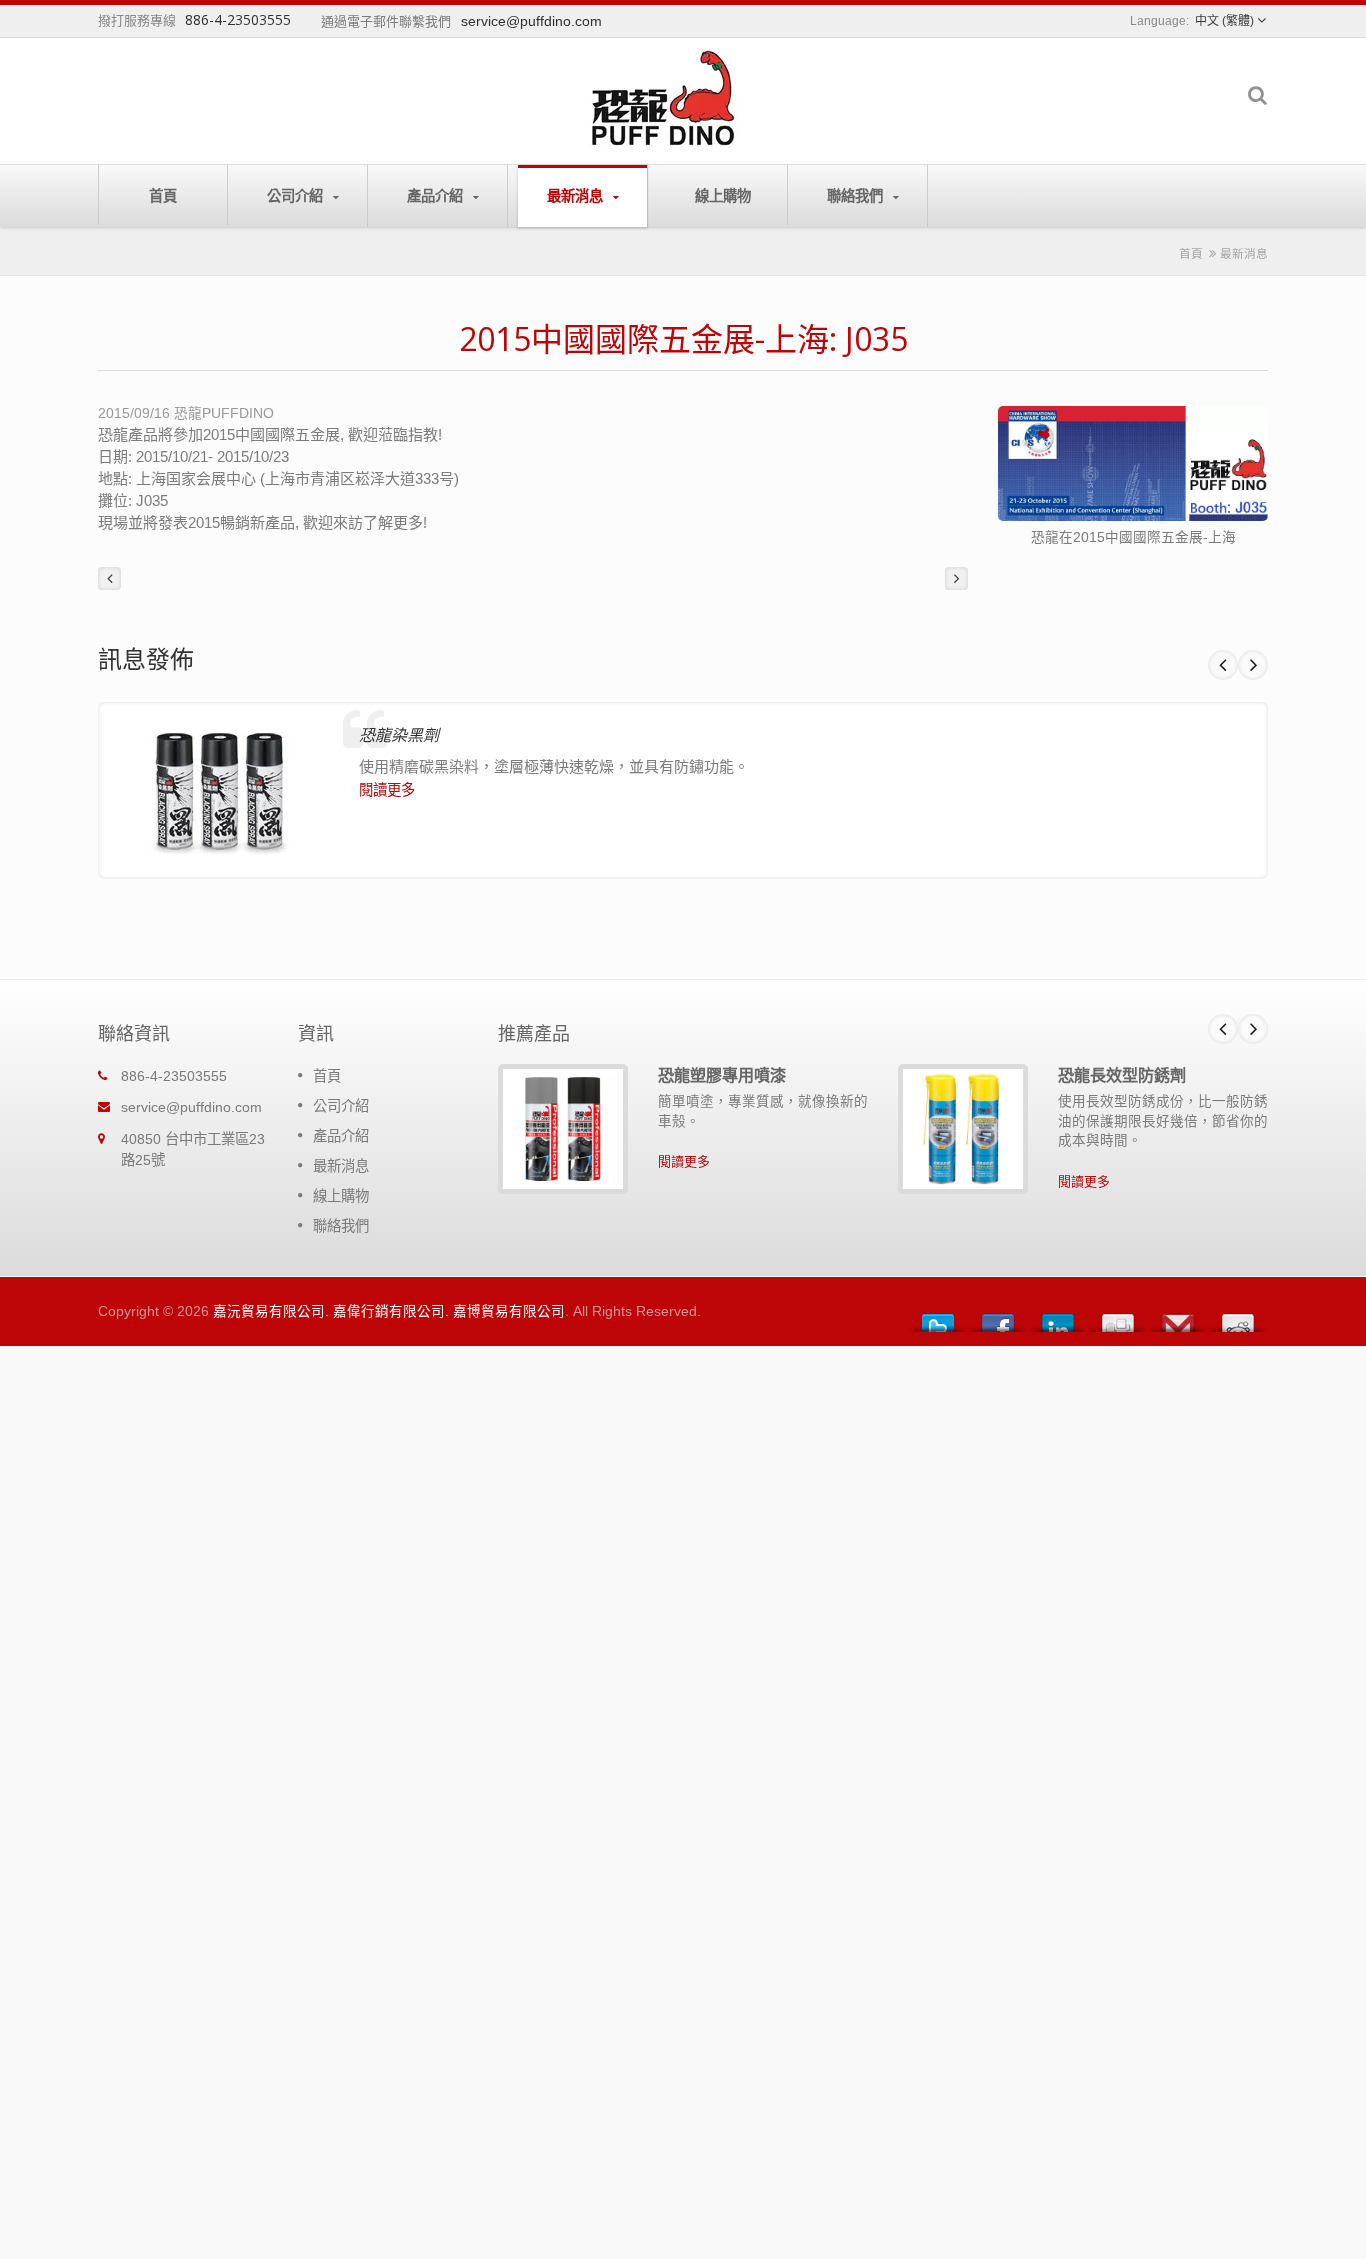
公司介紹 (297, 195)
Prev (1223, 665)
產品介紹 (437, 195)
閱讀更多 (387, 790)
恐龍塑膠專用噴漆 (722, 1075)
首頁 (163, 195)
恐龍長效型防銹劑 (1122, 1075)
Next (1253, 665)
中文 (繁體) (1224, 21)
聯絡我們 (857, 195)
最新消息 (577, 195)
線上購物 (723, 195)
